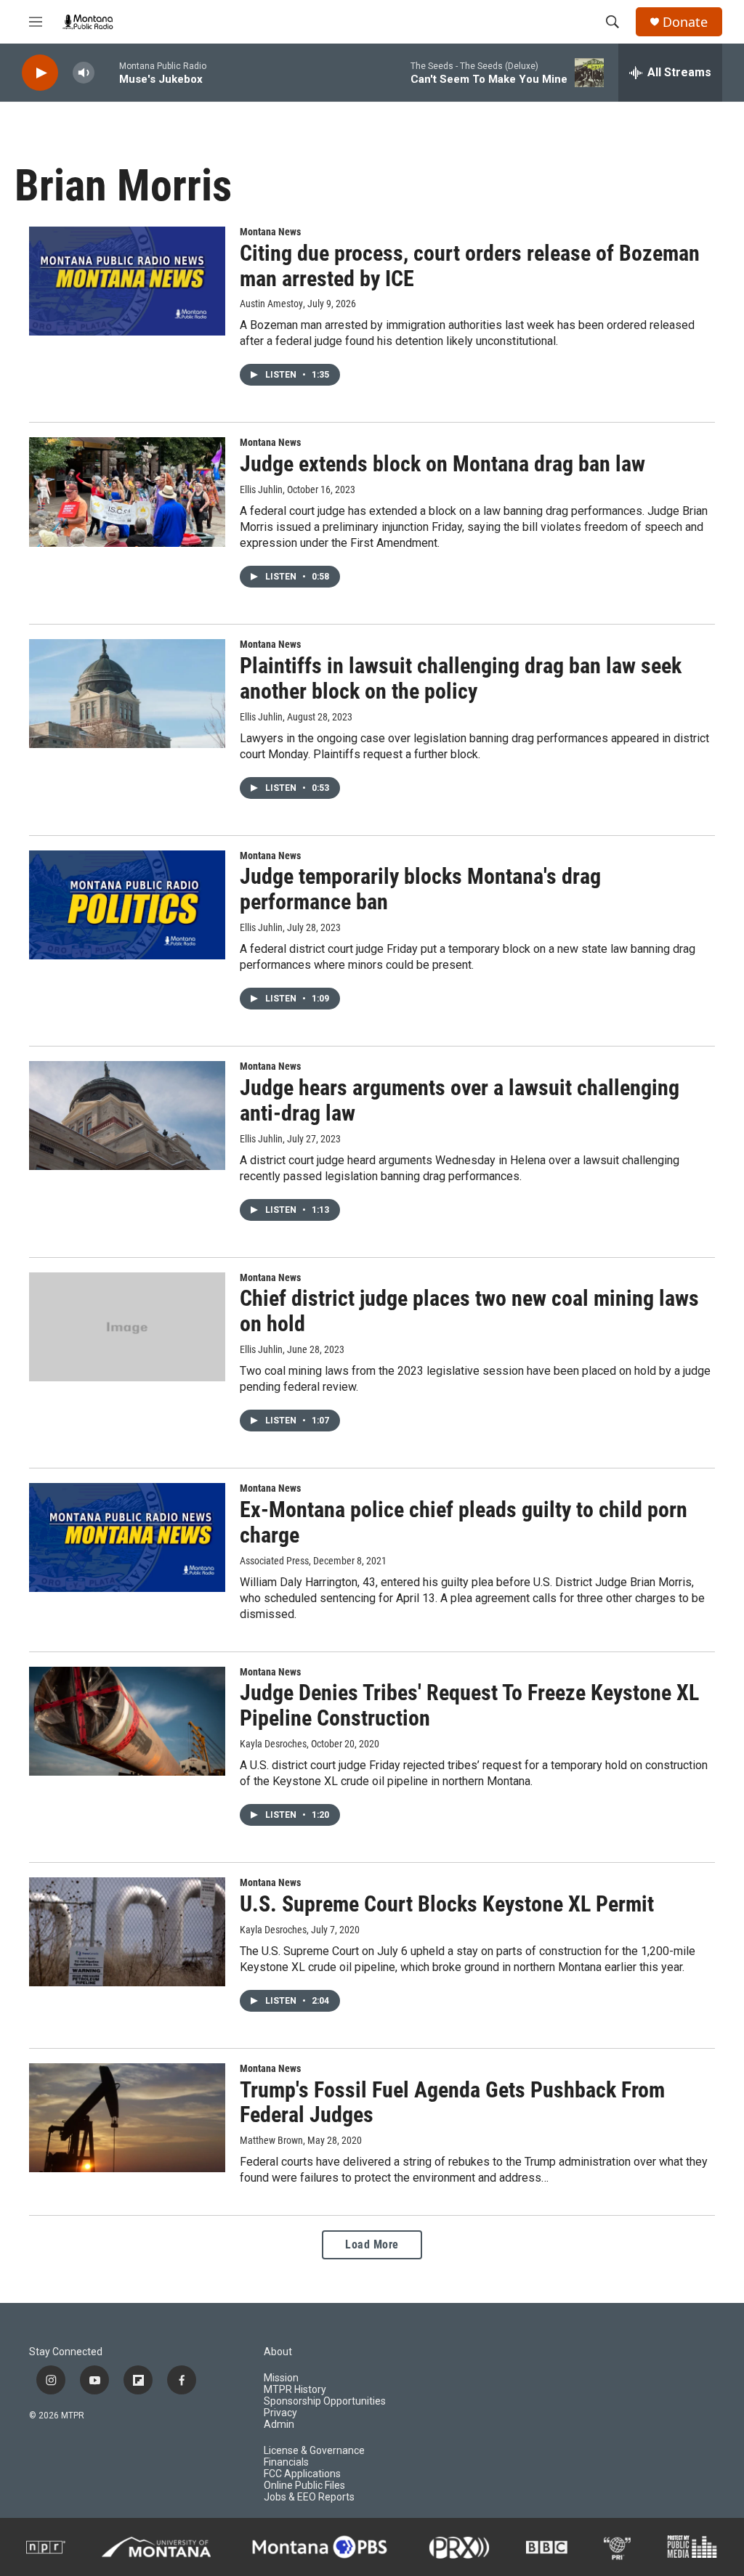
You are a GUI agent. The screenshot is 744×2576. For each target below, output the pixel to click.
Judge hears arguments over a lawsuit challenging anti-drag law (460, 1100)
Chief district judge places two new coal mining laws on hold (469, 1311)
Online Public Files (304, 2486)
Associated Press (274, 1561)
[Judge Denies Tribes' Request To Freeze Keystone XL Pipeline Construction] (127, 1721)
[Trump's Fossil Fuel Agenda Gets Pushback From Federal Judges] (127, 2118)
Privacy (280, 2413)
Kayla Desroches (273, 1744)
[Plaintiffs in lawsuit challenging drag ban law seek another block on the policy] (127, 694)
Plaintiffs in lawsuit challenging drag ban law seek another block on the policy (461, 678)
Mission (281, 2378)
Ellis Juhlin (261, 489)
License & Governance (314, 2451)
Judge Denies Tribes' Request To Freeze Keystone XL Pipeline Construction (469, 1705)
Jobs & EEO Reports (309, 2497)
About (278, 2352)
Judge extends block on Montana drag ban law (442, 464)
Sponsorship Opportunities (325, 2401)
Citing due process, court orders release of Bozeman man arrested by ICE (470, 266)
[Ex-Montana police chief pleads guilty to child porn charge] (127, 1537)
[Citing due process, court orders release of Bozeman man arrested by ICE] (127, 281)
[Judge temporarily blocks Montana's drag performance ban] (127, 905)
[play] (40, 73)
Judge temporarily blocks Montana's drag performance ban (420, 889)
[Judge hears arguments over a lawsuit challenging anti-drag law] (127, 1116)
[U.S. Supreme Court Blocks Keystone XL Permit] (127, 1932)
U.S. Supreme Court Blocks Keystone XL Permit (447, 1904)
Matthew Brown (271, 2140)
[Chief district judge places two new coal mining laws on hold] (127, 1327)
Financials (286, 2462)
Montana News (270, 232)
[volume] (84, 73)
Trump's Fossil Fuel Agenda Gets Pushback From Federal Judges (452, 2102)
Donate (685, 22)
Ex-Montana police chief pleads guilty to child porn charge (464, 1522)
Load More (372, 2244)
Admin (279, 2425)
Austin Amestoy (271, 304)
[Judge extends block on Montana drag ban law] (127, 492)
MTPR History (295, 2390)
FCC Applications (302, 2474)
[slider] (107, 72)
